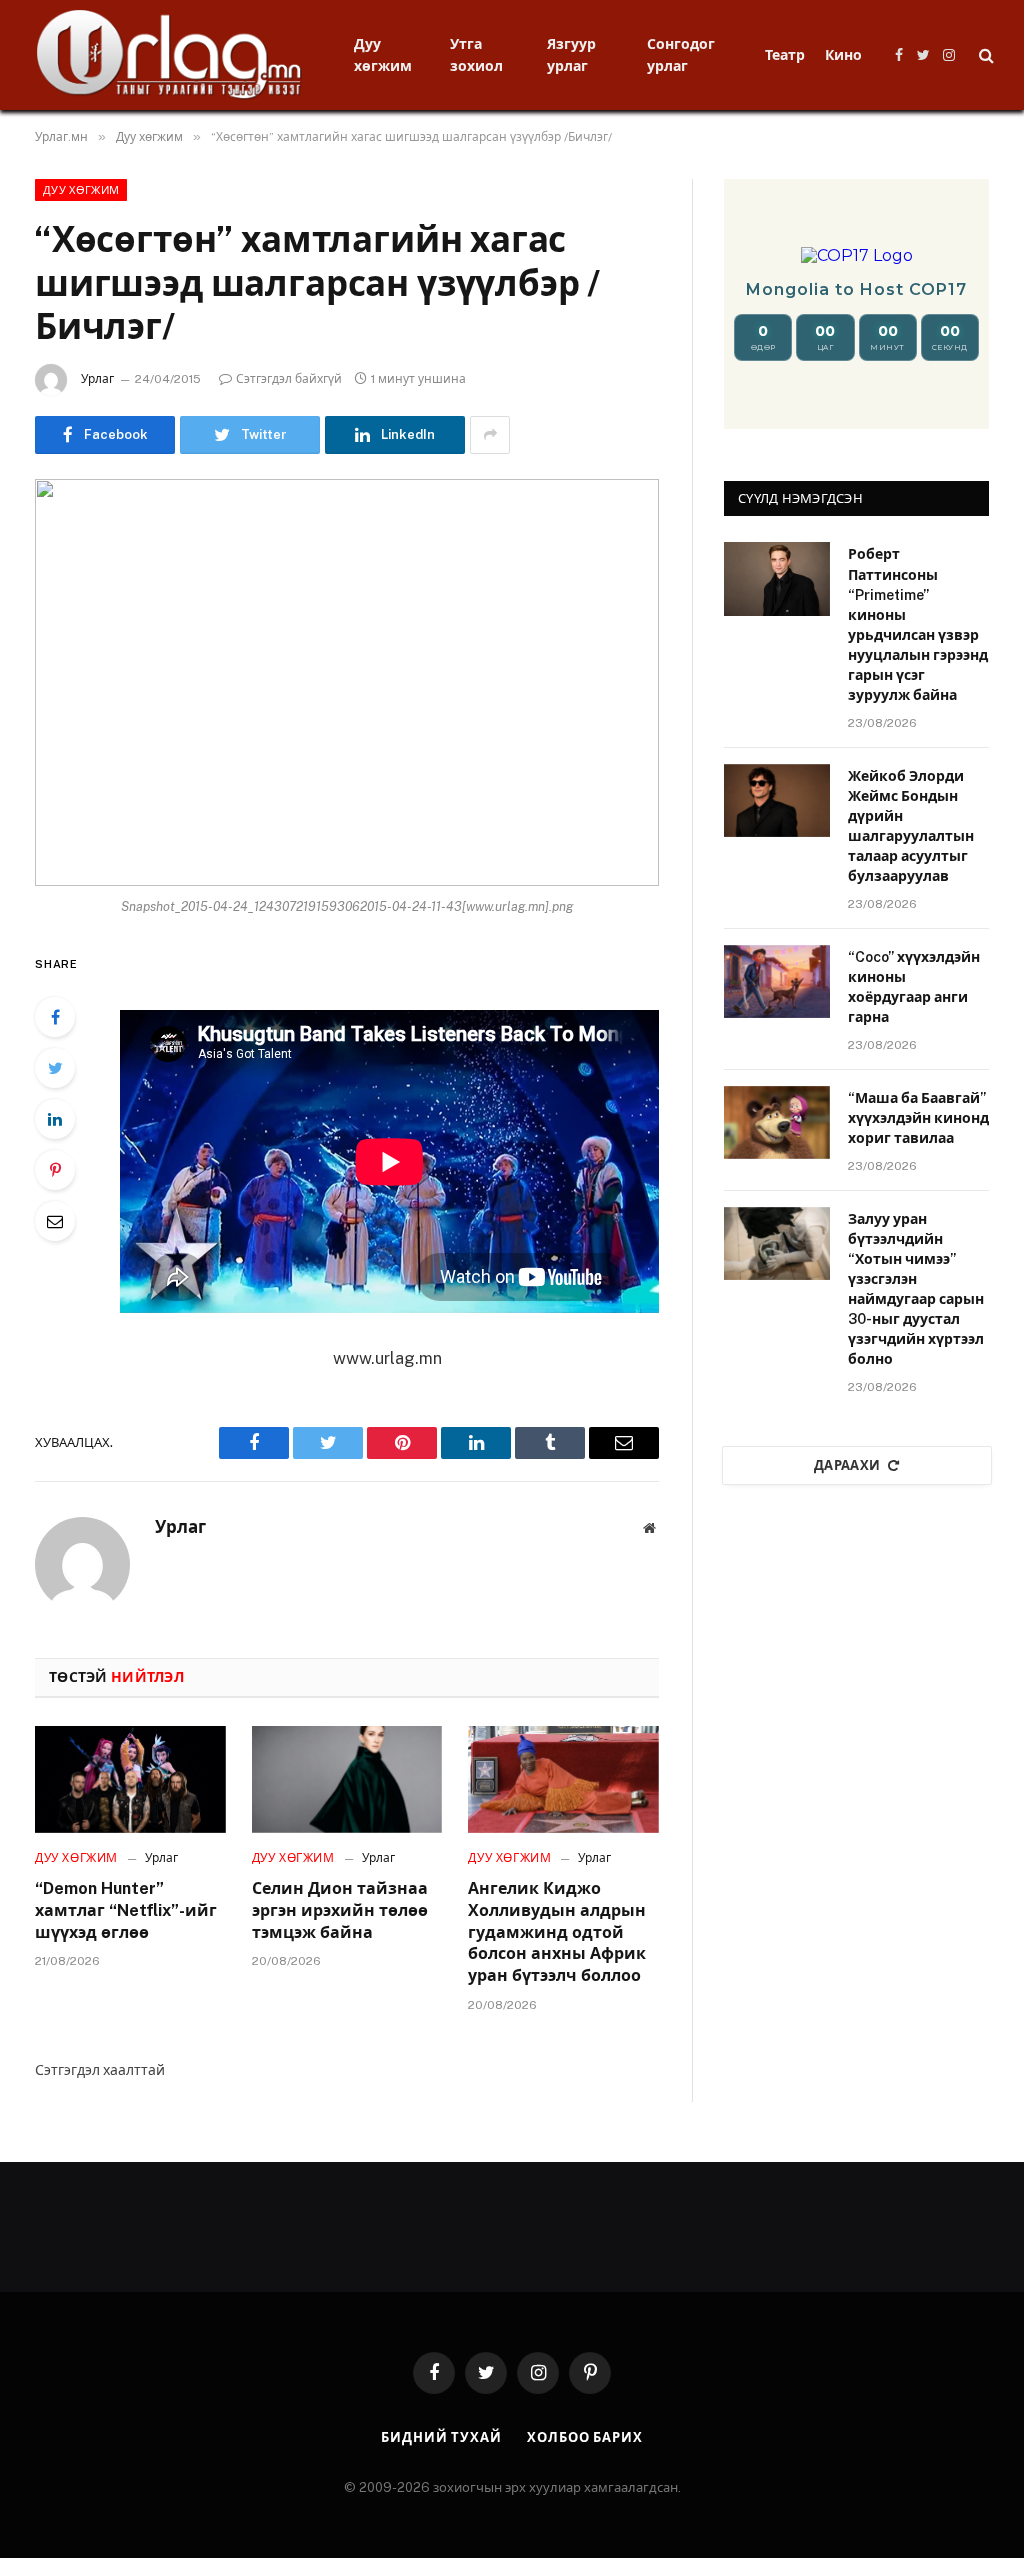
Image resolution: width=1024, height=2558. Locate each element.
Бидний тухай (441, 2437)
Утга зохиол (476, 55)
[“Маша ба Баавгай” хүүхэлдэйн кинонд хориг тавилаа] (777, 1122)
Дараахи (847, 1465)
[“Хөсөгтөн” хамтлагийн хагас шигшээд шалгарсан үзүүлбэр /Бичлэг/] (347, 683)
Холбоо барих (585, 2437)
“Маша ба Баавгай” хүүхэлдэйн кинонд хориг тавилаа (918, 1118)
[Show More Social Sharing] (490, 435)
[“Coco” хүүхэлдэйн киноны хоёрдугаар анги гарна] (777, 981)
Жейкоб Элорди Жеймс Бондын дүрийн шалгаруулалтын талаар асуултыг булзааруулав (911, 826)
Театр (785, 55)
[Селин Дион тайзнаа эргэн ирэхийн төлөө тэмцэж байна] (347, 1779)
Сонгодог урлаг (681, 55)
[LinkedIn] (55, 1119)
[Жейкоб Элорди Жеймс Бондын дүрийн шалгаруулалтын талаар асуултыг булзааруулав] (777, 800)
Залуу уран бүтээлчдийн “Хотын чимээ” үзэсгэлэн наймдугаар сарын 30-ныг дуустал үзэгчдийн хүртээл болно (916, 1289)
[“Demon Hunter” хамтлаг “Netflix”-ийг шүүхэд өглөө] (130, 1779)
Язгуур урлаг (571, 55)
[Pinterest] (55, 1170)
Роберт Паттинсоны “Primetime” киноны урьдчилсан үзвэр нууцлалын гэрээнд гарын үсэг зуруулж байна (918, 624)
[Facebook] (55, 1017)
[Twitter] (55, 1068)
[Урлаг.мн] (169, 55)
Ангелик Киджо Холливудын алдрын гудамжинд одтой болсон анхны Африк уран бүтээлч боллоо (557, 1932)
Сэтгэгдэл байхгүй (289, 379)
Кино (843, 55)
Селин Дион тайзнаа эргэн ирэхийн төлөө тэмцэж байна (340, 1910)
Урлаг (97, 379)
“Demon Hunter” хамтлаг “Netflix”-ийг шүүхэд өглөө (126, 1910)
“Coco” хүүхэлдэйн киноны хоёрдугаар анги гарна (914, 987)
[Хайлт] (984, 55)
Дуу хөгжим (383, 55)
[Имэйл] (55, 1221)
